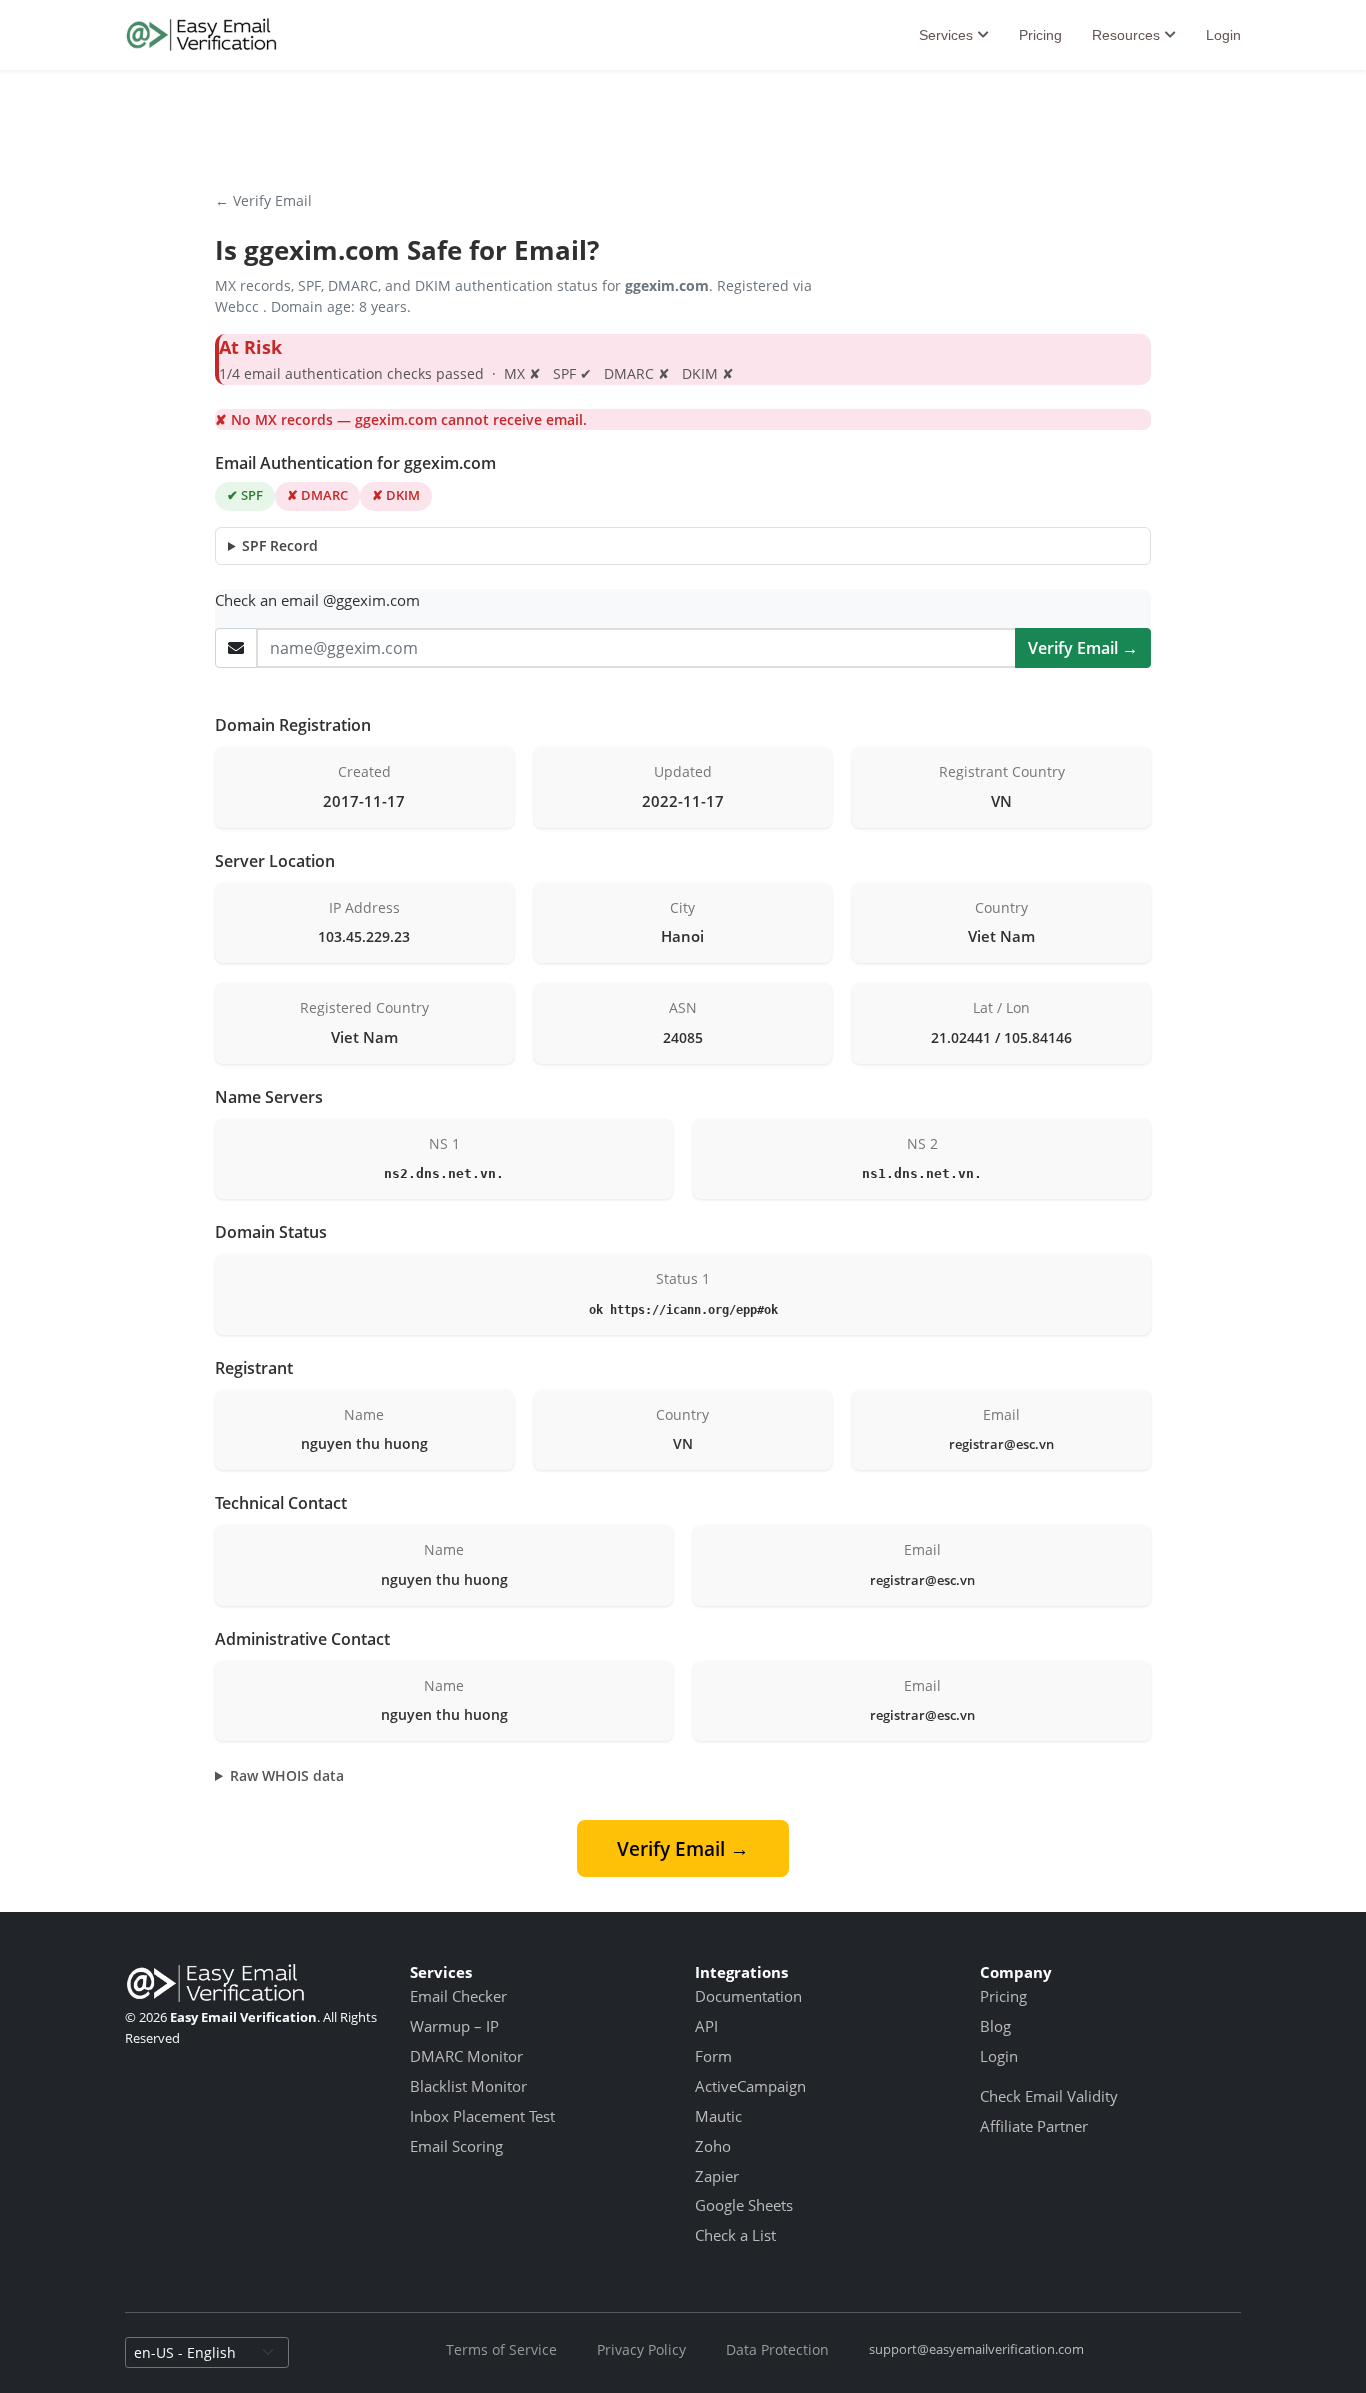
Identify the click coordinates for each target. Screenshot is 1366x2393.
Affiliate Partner (1034, 2126)
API (706, 2026)
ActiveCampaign (750, 2086)
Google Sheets (744, 2205)
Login (1223, 35)
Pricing (1040, 35)
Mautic (718, 2116)
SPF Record (280, 545)
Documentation (748, 1996)
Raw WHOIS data (287, 1775)
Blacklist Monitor (468, 2086)
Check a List (735, 2235)
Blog (995, 2026)
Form (713, 2056)
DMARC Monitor (466, 2056)
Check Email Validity (1049, 2096)
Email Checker (458, 1996)
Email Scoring (456, 2146)
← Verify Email (263, 200)
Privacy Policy (641, 2349)
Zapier (717, 2176)
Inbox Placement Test (482, 2116)
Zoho (713, 2146)
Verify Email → (1083, 648)
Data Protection (777, 2349)
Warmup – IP (454, 2026)
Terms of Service (501, 2349)
